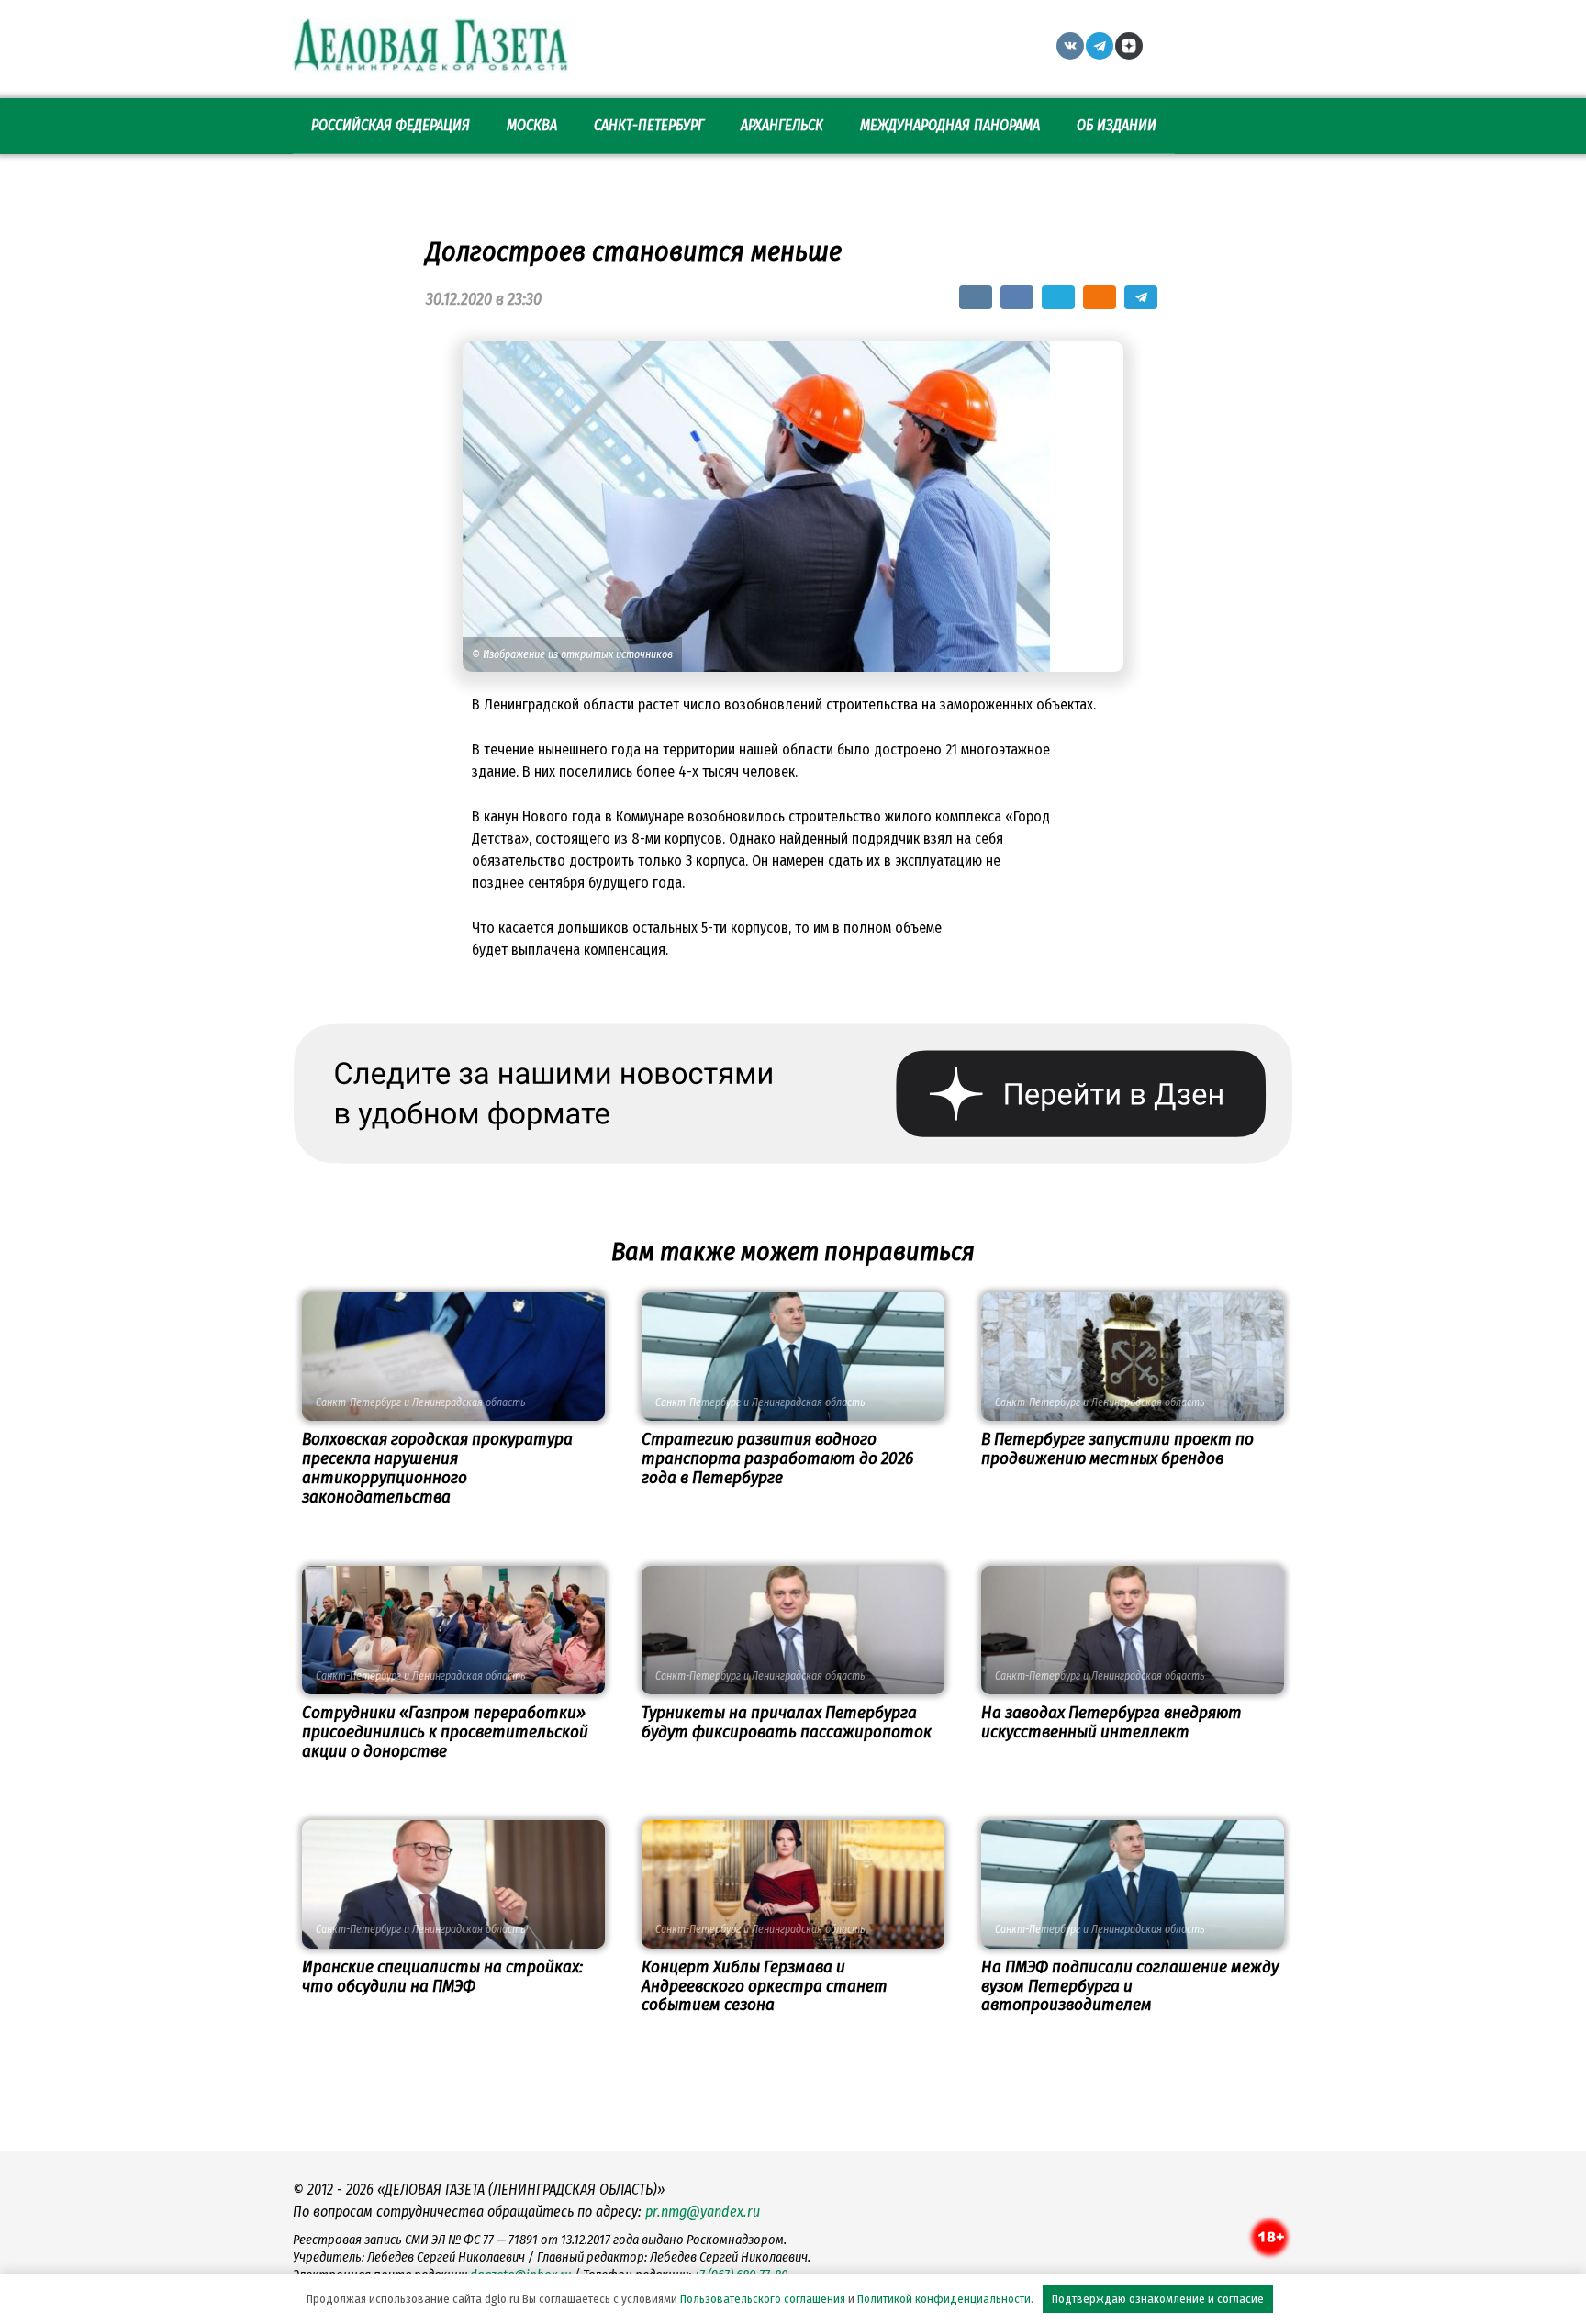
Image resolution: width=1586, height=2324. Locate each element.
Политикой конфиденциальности (944, 2299)
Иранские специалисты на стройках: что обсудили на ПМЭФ (442, 1976)
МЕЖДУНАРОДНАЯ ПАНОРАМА (950, 125)
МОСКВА (532, 125)
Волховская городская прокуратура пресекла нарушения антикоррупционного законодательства (437, 1468)
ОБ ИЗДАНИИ (1117, 125)
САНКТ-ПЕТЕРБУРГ (649, 125)
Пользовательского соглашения (763, 2299)
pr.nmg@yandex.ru (703, 2212)
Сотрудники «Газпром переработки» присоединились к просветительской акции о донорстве (445, 1732)
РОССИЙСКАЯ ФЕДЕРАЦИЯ (391, 125)
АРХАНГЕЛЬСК (782, 125)
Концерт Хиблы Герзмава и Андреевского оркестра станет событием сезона (765, 1986)
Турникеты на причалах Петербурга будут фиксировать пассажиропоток (787, 1722)
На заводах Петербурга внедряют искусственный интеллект (1111, 1722)
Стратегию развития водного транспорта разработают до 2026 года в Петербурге (777, 1458)
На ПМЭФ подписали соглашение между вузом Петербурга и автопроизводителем (1130, 1986)
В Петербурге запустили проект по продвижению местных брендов (1117, 1448)
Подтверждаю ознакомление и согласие (1158, 2299)
